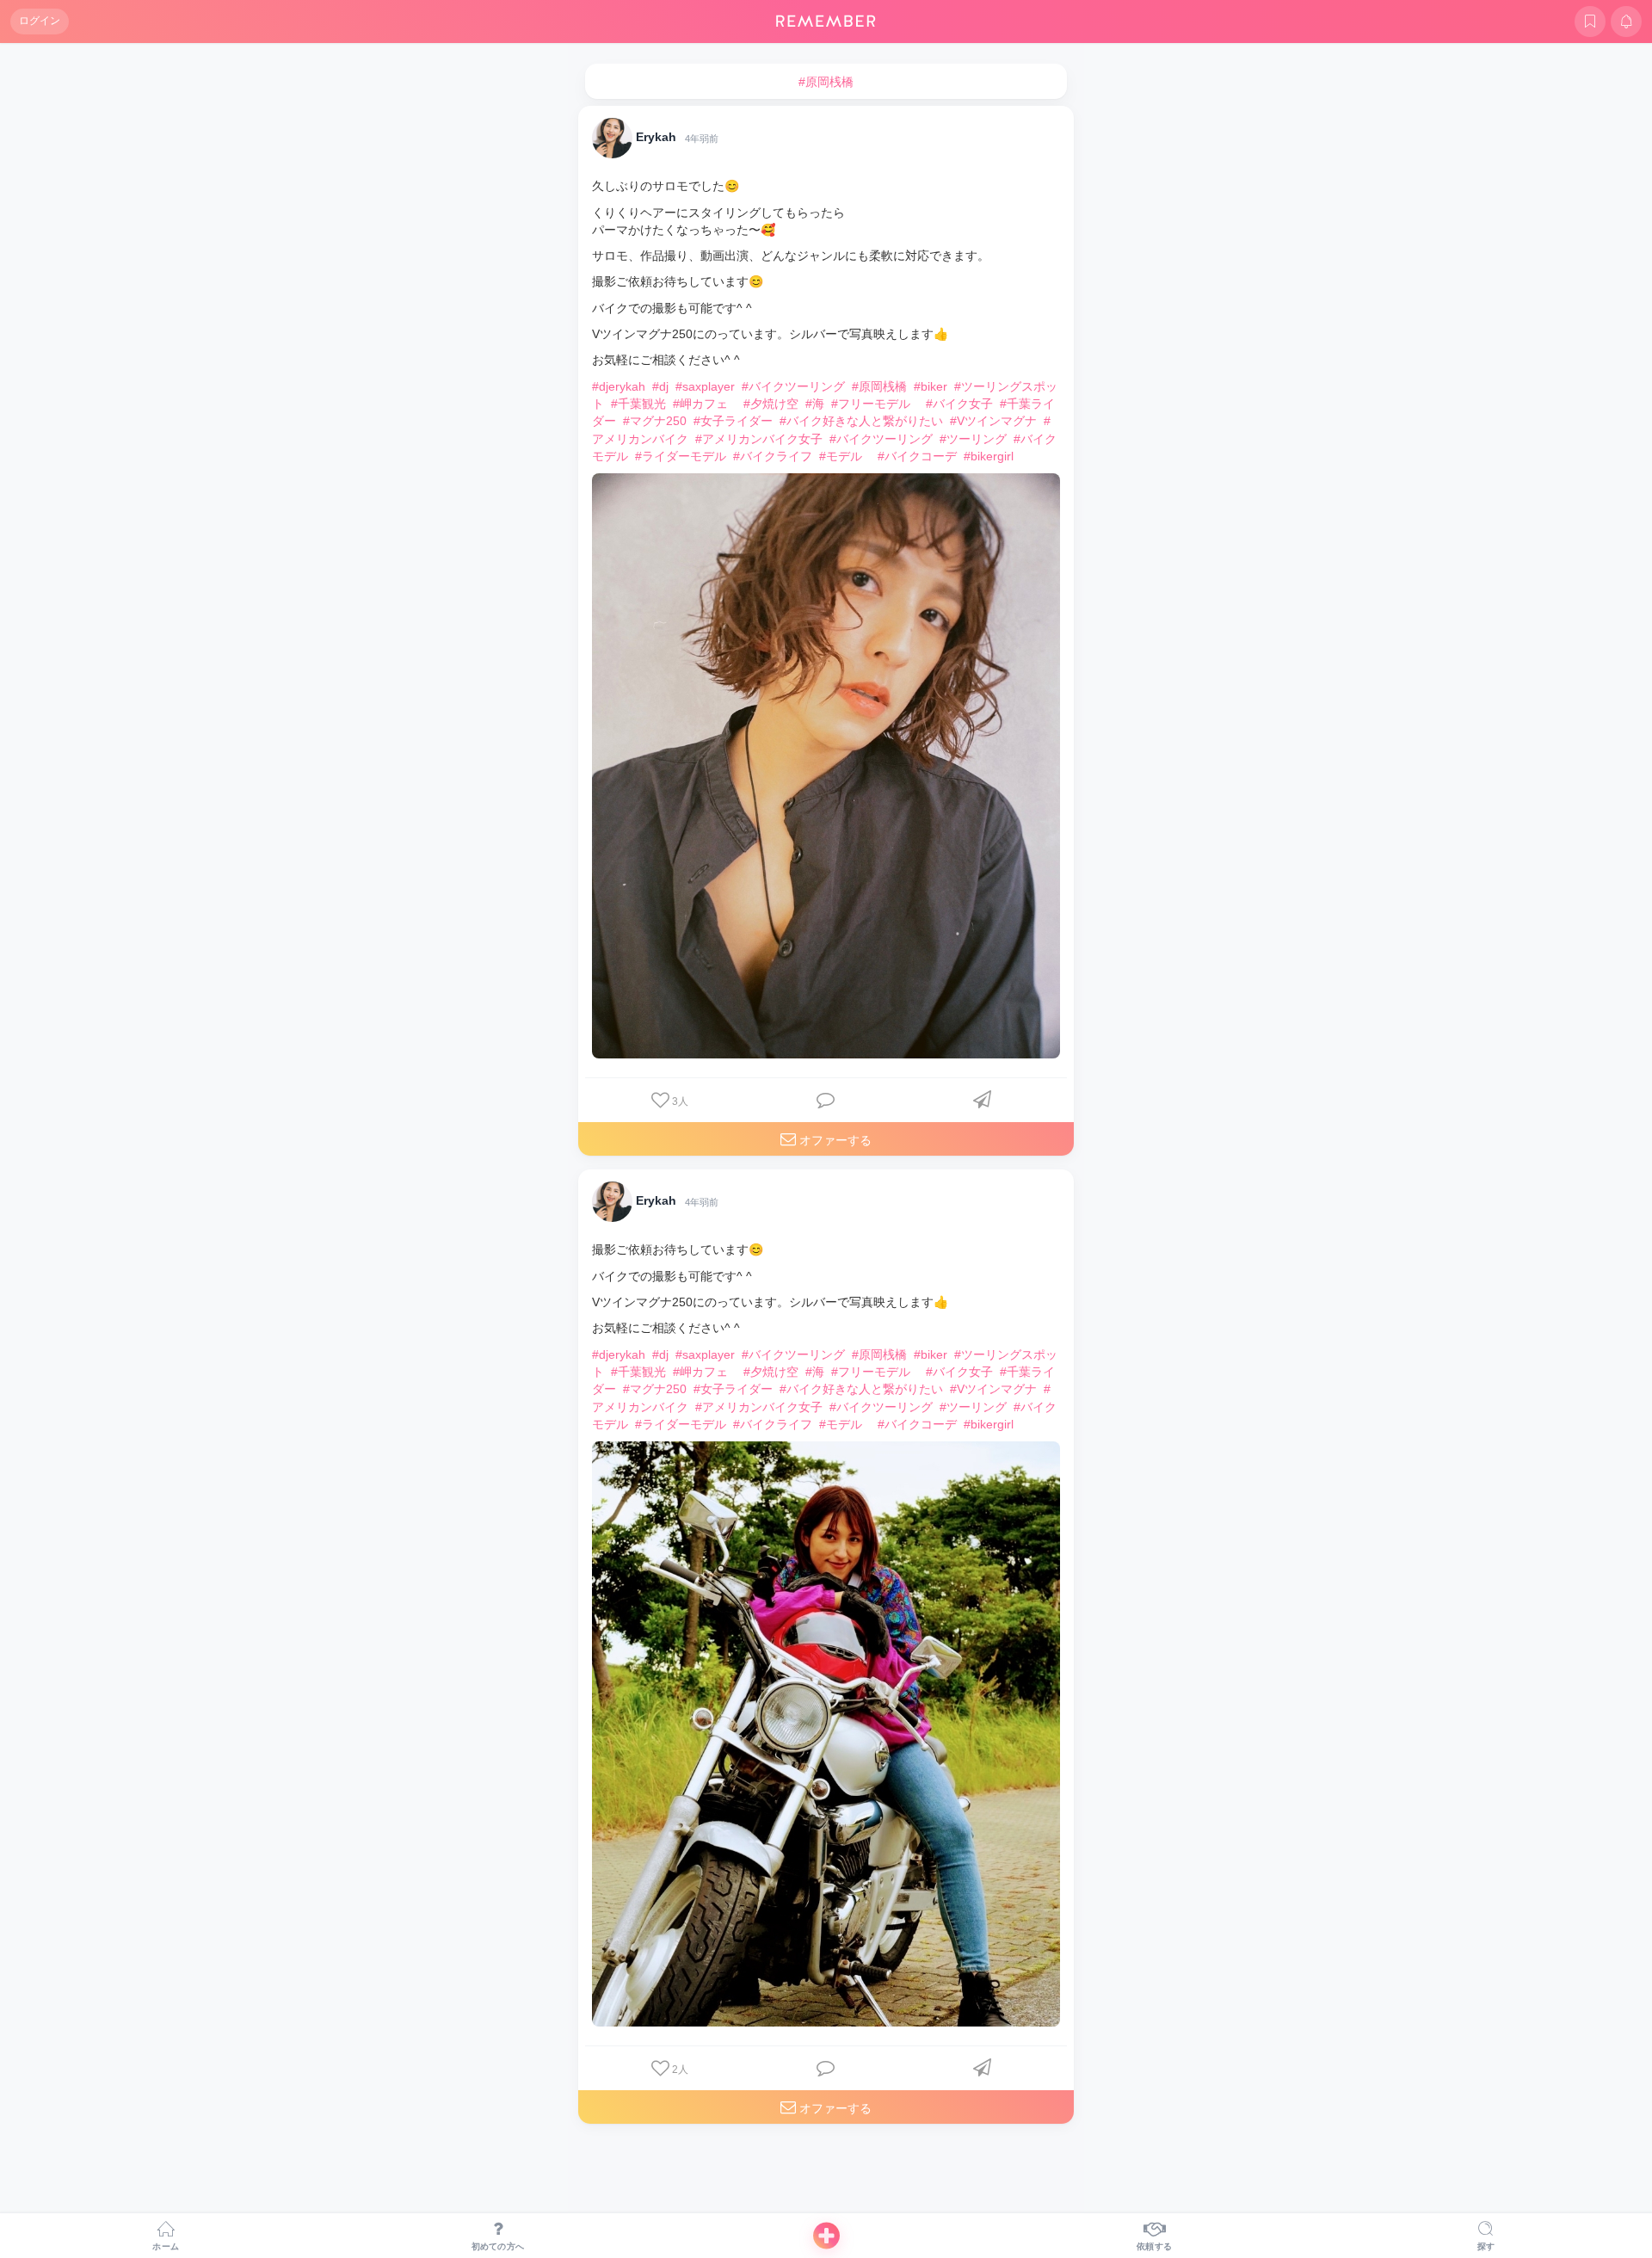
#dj (660, 386)
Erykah (656, 138)
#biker (931, 386)
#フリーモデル (871, 404)
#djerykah (619, 386)
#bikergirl (989, 456)
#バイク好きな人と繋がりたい (861, 421)
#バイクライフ (773, 456)
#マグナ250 (655, 421)
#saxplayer (705, 386)
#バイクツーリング (793, 386)
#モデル (841, 456)
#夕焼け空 (771, 404)
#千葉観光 (638, 404)
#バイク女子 (959, 404)
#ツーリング (973, 439)
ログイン (40, 21)
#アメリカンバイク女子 (759, 439)
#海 (815, 404)
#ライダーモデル (681, 456)
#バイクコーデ (917, 456)
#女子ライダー (733, 421)
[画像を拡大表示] (826, 766)
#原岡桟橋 (879, 386)
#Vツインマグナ (993, 421)
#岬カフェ (700, 404)
